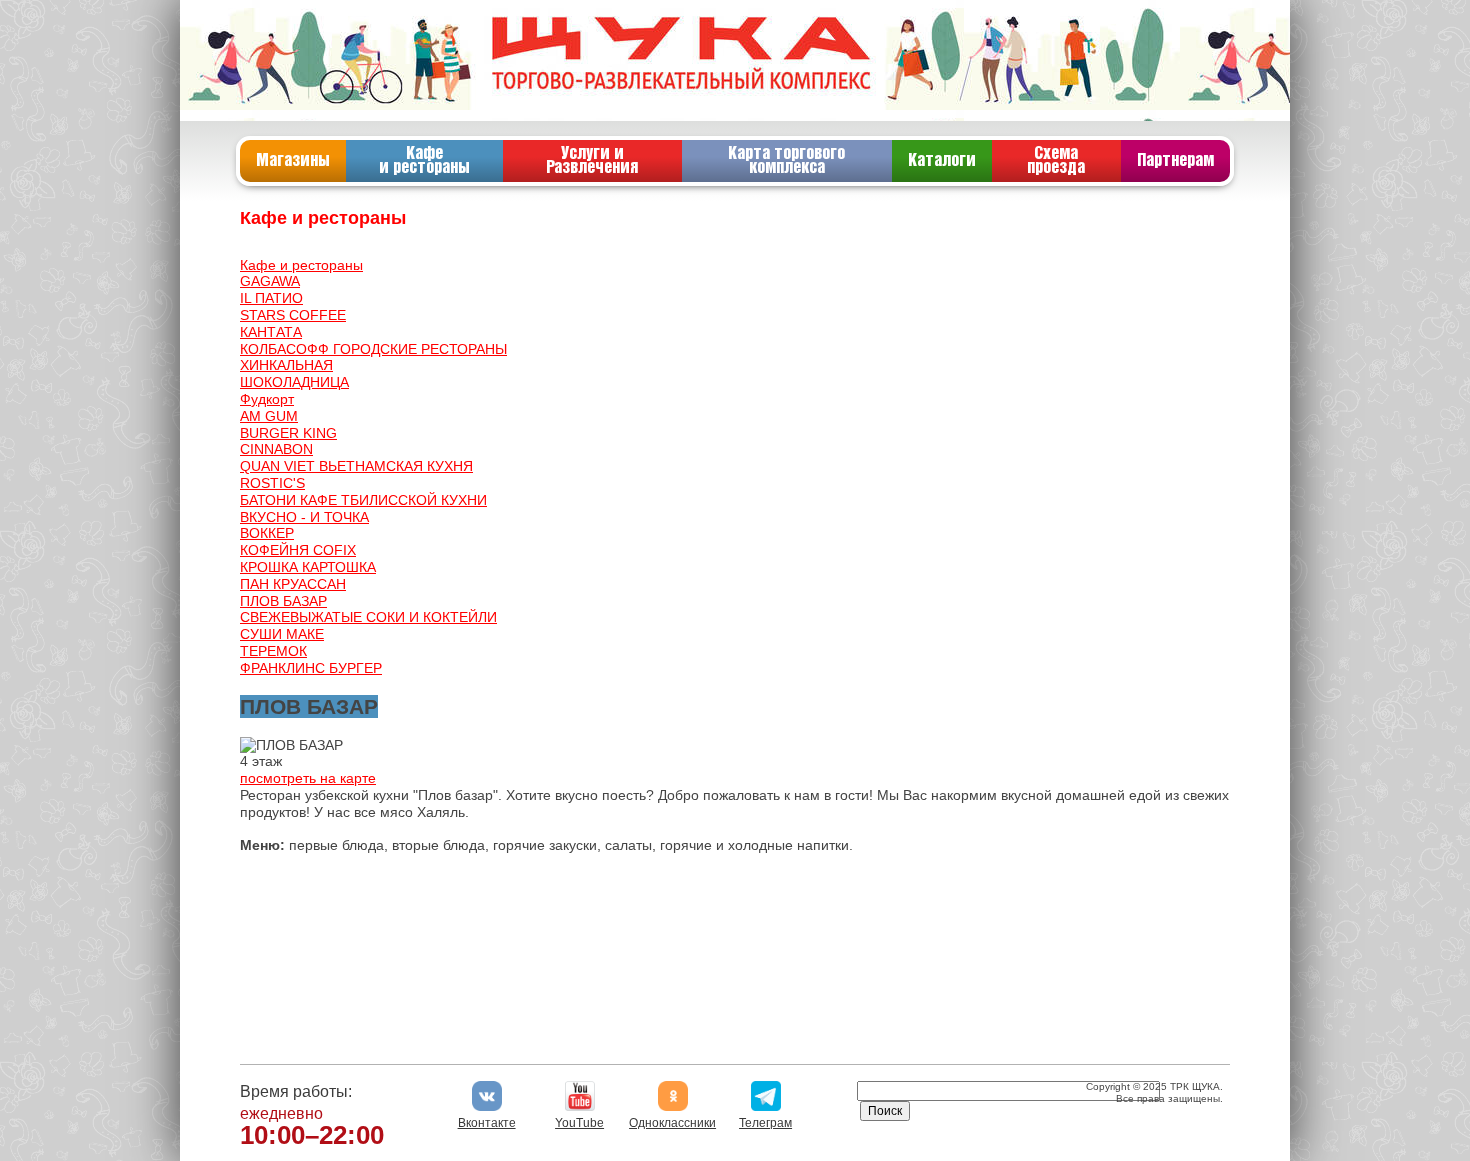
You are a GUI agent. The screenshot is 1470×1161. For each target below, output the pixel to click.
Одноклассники (672, 1123)
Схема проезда (1056, 161)
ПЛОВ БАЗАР (283, 601)
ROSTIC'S (272, 483)
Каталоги (942, 161)
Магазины (293, 161)
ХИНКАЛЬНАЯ (286, 365)
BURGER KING (288, 433)
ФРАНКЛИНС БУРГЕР (311, 668)
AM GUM (269, 416)
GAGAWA (270, 281)
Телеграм (765, 1123)
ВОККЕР (267, 533)
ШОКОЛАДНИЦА (294, 382)
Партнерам (1175, 161)
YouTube (579, 1123)
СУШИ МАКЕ (282, 634)
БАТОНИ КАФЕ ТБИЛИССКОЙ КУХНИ (363, 500)
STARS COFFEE (293, 315)
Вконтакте (487, 1123)
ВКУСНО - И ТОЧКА (304, 517)
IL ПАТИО (271, 298)
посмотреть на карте (308, 778)
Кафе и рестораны (424, 161)
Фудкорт (267, 399)
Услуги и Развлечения (592, 161)
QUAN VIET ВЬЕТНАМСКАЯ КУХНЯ (356, 466)
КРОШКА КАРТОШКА (308, 567)
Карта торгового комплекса (786, 161)
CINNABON (276, 449)
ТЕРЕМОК (273, 651)
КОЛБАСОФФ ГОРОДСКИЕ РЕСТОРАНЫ (373, 349)
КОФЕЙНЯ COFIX (298, 550)
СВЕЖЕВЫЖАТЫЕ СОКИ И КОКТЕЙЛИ (368, 617)
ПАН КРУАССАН (293, 584)
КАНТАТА (271, 332)
